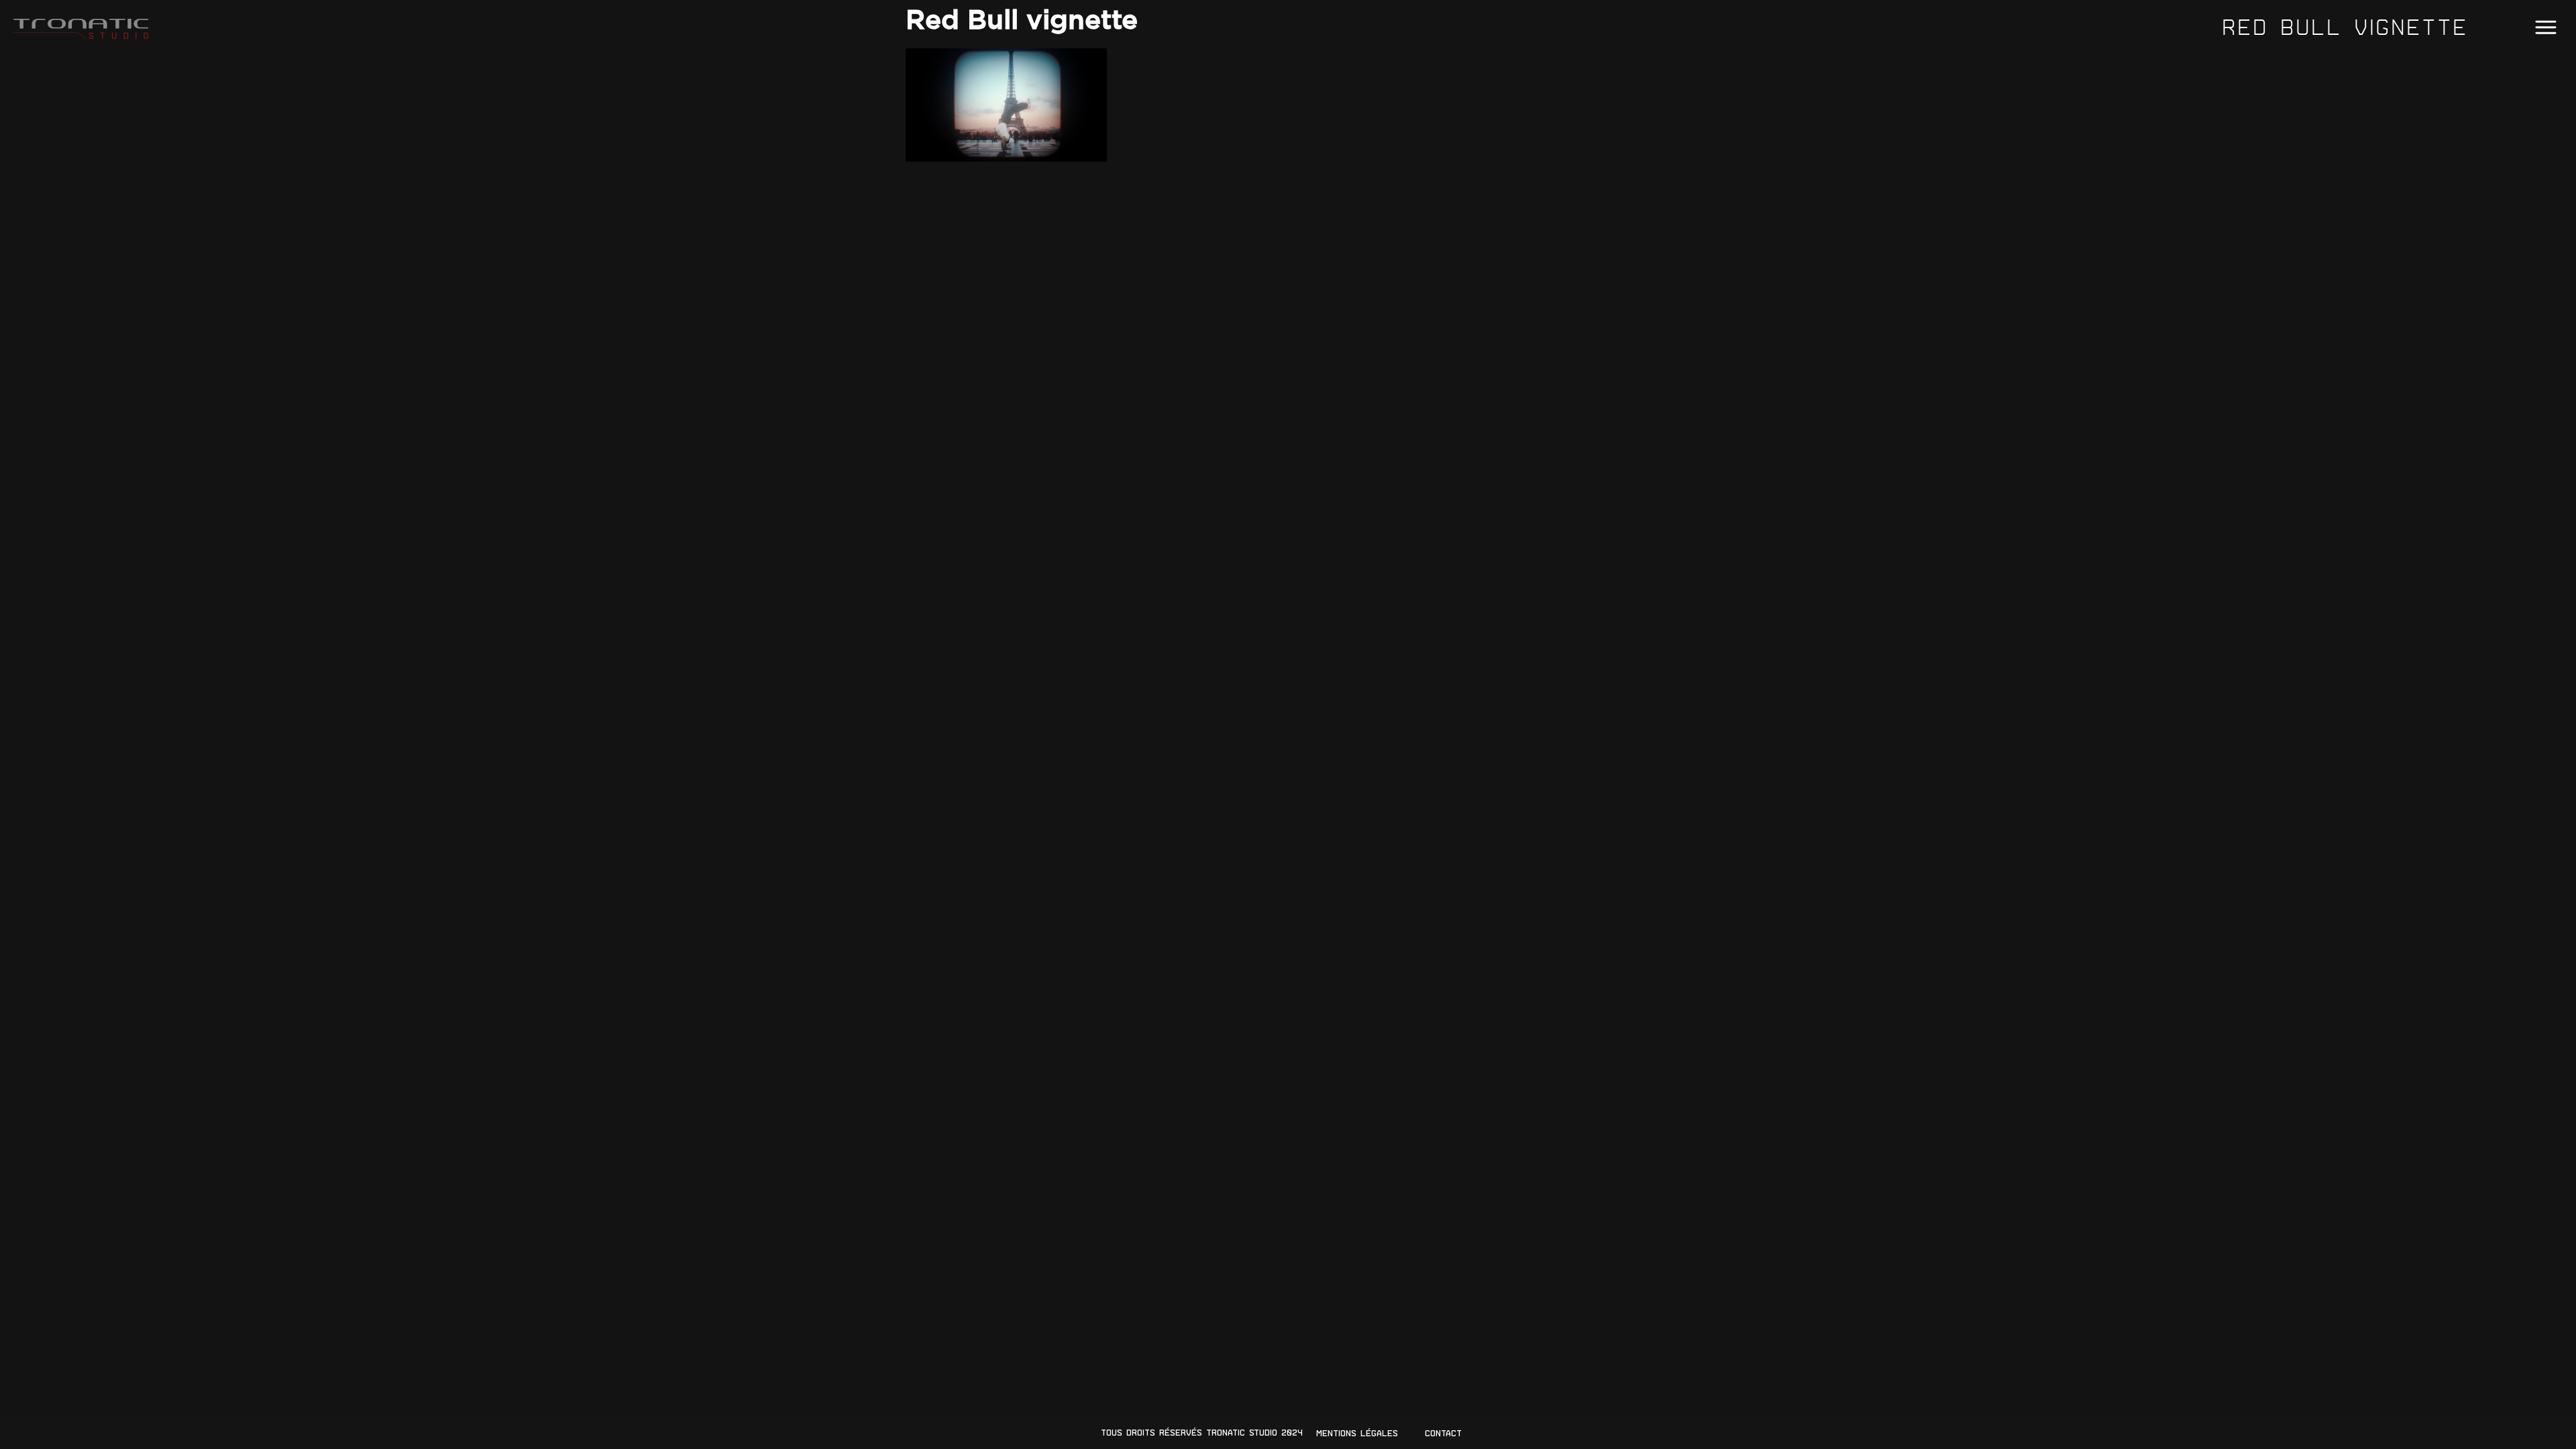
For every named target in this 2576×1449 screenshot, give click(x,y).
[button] (2545, 28)
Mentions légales (1357, 1433)
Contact (1443, 1433)
